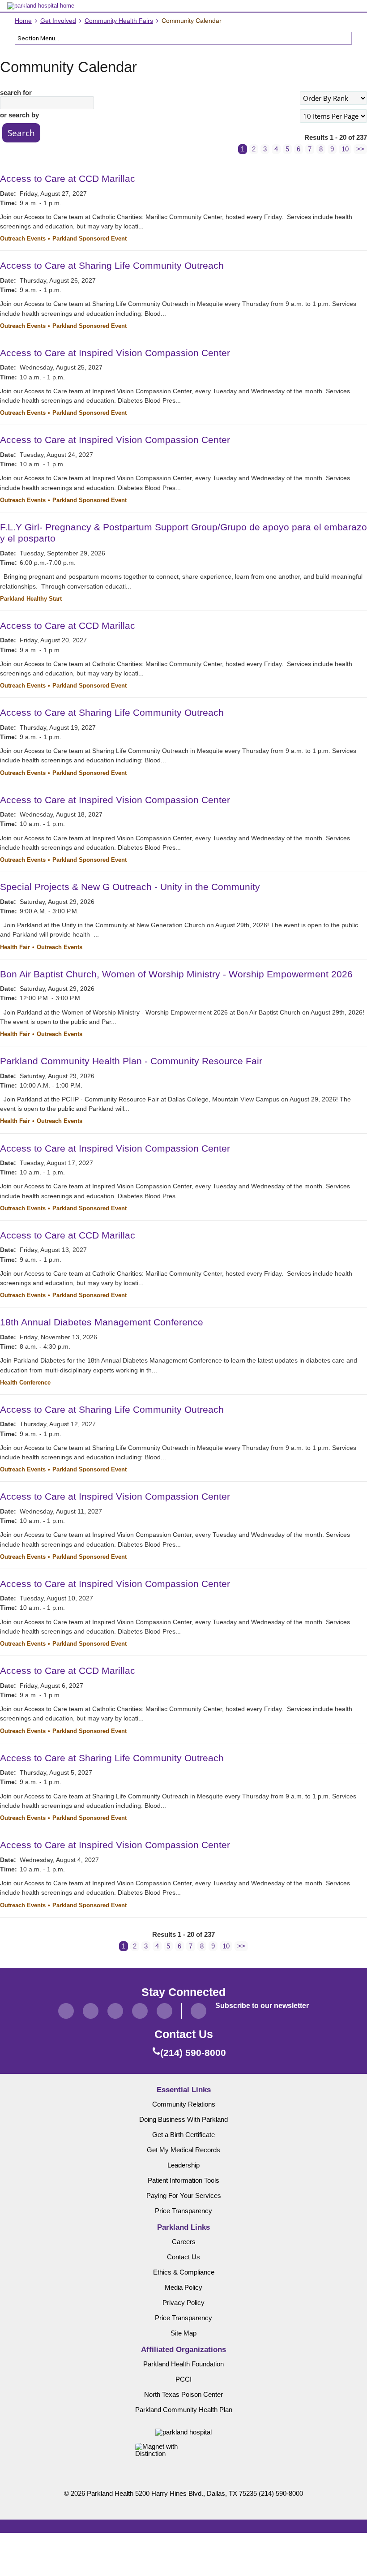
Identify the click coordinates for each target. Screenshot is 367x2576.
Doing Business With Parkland (183, 2120)
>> (360, 149)
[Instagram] (115, 2011)
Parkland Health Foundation (183, 2364)
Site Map (183, 2333)
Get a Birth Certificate (183, 2135)
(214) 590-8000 (281, 2494)
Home (23, 21)
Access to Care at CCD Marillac (68, 178)
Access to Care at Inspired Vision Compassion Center (115, 353)
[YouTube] (164, 2011)
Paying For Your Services (184, 2196)
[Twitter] (91, 2011)
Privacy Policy (183, 2303)
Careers (184, 2242)
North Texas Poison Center (183, 2395)
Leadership (183, 2165)
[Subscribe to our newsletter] (198, 2011)
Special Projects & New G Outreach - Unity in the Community (130, 887)
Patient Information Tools (183, 2180)
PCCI (183, 2379)
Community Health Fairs (119, 21)
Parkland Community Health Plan (184, 2410)
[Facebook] (66, 2011)
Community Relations (184, 2104)
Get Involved (58, 21)
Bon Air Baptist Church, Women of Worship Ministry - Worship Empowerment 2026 (176, 974)
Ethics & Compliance (184, 2272)
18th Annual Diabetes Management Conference (102, 1322)
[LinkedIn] (140, 2011)
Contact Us (183, 2257)
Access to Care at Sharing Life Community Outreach (112, 265)
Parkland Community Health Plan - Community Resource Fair (131, 1061)
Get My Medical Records (183, 2150)
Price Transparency (183, 2211)
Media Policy (183, 2288)
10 (345, 149)
